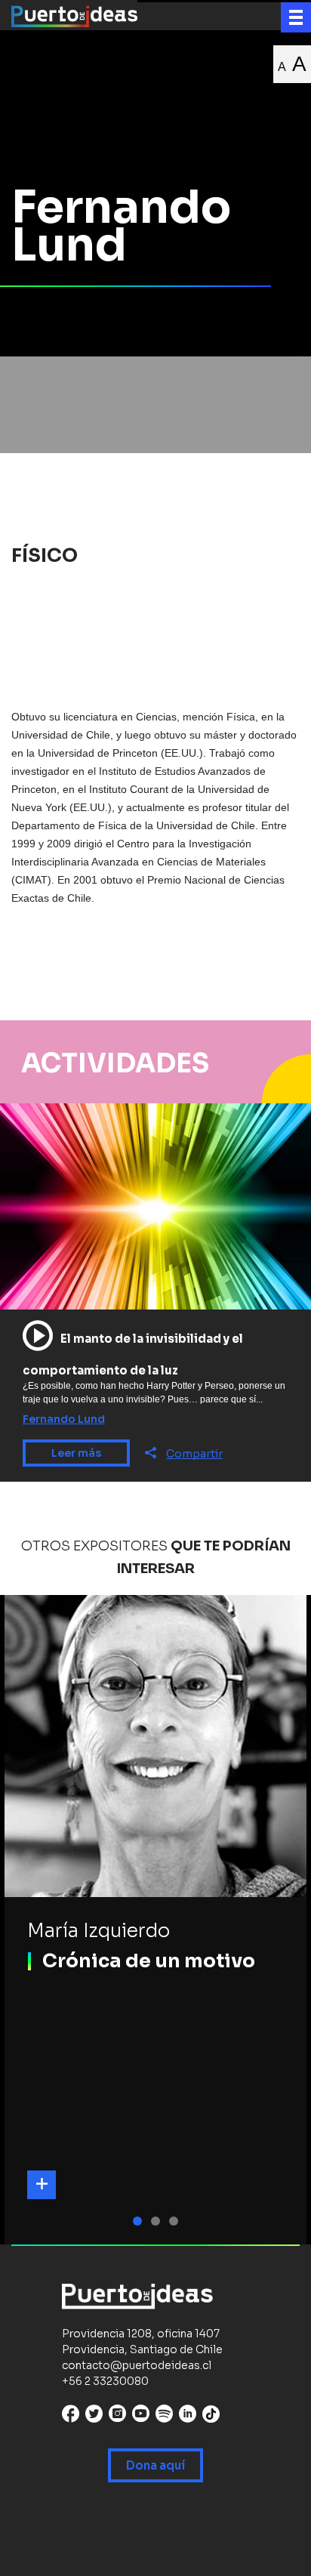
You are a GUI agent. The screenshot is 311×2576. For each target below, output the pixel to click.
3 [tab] (176, 2221)
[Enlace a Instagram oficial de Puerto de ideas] (117, 2417)
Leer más (76, 1453)
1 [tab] (140, 2221)
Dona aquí (155, 2465)
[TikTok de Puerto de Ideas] (211, 2414)
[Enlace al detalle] (42, 2185)
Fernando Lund (64, 1419)
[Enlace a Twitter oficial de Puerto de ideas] (94, 2417)
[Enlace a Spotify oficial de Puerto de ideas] (164, 2417)
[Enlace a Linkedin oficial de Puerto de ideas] (188, 2417)
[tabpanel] (155, 1920)
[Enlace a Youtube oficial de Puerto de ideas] (141, 2417)
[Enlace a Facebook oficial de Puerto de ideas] (71, 2417)
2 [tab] (158, 2221)
